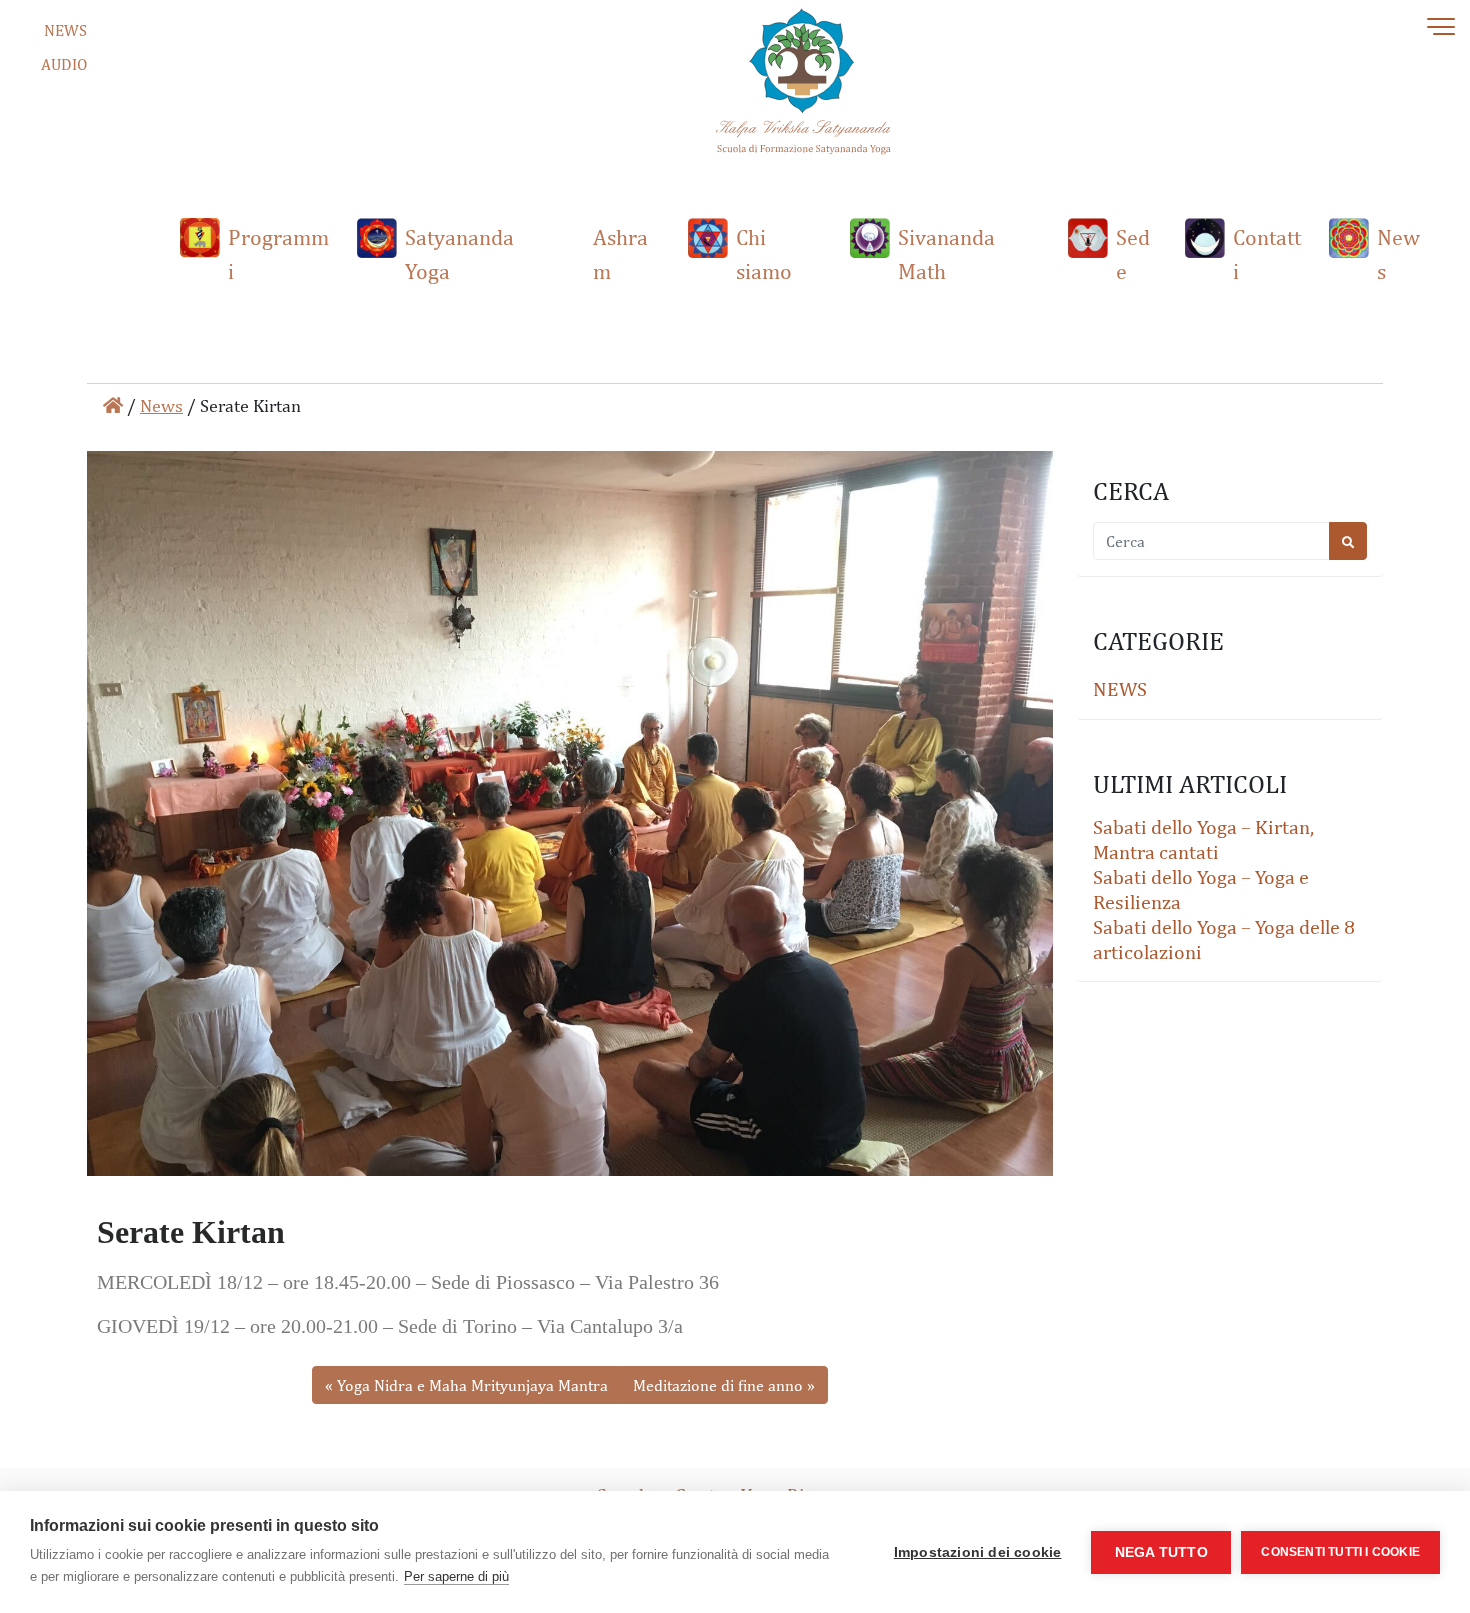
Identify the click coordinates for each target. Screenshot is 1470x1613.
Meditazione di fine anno (718, 1385)
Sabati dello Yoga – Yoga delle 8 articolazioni (1224, 938)
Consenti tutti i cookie (1340, 1552)
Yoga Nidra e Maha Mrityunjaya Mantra (472, 1385)
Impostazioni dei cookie (978, 1552)
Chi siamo (764, 253)
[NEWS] (24, 34)
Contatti (1267, 253)
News (1398, 253)
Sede (1133, 253)
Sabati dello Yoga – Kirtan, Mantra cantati (1203, 838)
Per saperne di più (456, 1576)
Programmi (278, 253)
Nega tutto (1161, 1552)
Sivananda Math (946, 253)
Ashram (620, 253)
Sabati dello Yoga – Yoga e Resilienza (1201, 888)
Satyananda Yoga (459, 253)
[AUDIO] (24, 68)
